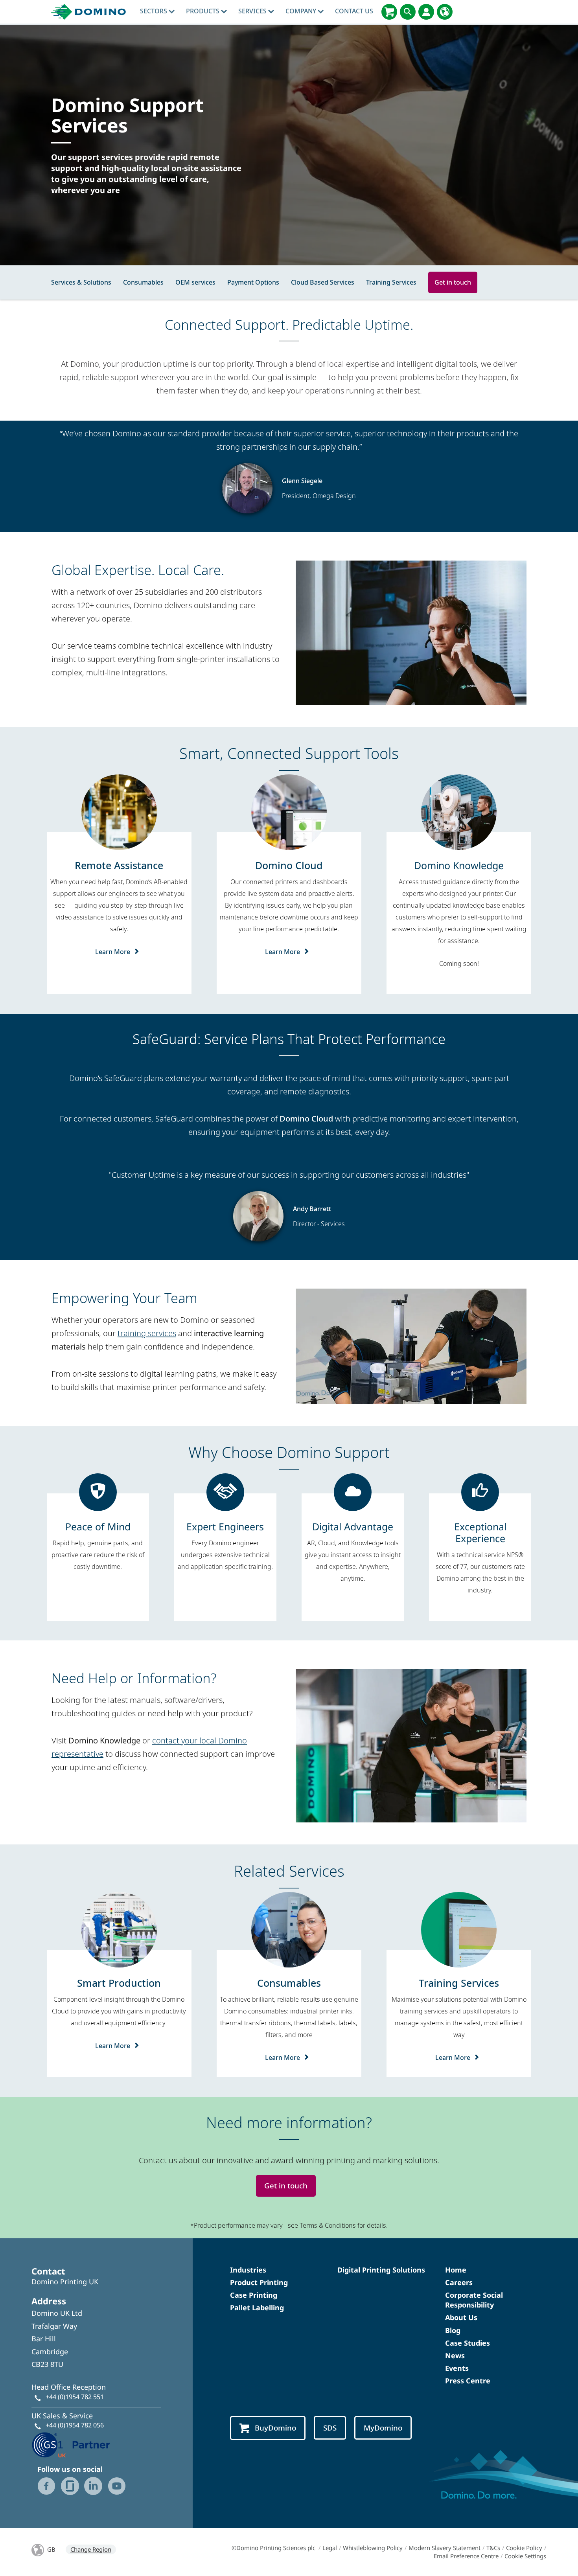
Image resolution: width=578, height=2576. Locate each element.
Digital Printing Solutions (381, 2270)
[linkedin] (93, 2486)
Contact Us (354, 11)
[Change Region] (445, 12)
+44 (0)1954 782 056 (75, 2425)
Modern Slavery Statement (445, 2548)
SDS (330, 2428)
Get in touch (453, 282)
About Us (461, 2317)
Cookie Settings (525, 2556)
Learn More (113, 952)
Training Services (391, 282)
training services (147, 1333)
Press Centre (468, 2381)
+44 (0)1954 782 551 (75, 2397)
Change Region (91, 2549)
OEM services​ (195, 282)
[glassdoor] (70, 2486)
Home (456, 2270)
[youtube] (117, 2486)
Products (203, 11)
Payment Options (253, 282)
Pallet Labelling (257, 2308)
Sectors (154, 11)
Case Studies (468, 2343)
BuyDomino (275, 2428)
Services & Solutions (81, 282)
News (455, 2355)
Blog (453, 2330)
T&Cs (493, 2548)
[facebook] (46, 2486)
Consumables (143, 282)
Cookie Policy (524, 2548)
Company (302, 11)
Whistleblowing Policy (373, 2548)
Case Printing (254, 2295)
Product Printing (259, 2282)
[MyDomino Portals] (426, 12)
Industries (248, 2270)
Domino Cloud (306, 1119)
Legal (330, 2548)
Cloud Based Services (323, 282)
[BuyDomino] (389, 12)
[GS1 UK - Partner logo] (71, 2444)
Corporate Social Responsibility (474, 2300)
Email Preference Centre (466, 2556)
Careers (459, 2282)
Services (253, 11)
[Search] (408, 12)
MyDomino (383, 2428)
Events (457, 2368)
